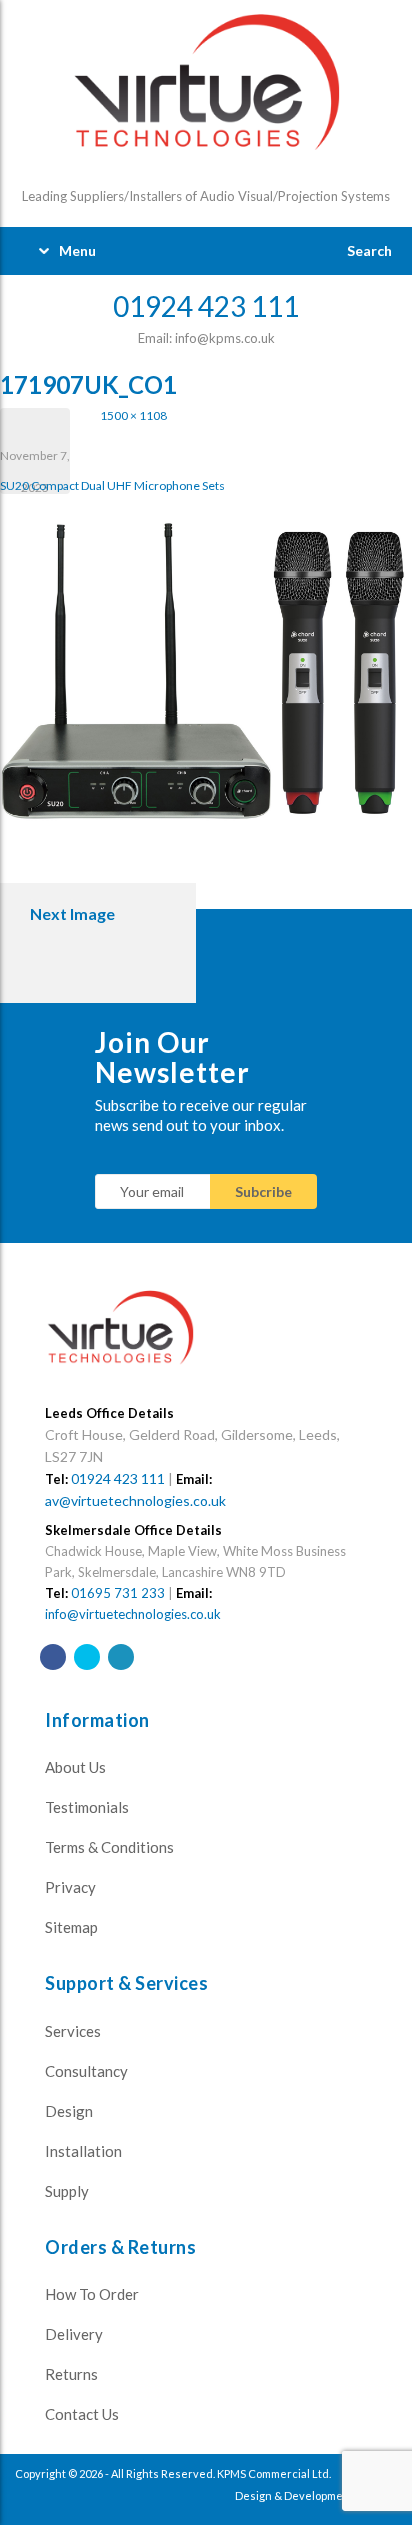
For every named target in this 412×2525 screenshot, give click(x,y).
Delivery (74, 2334)
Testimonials (87, 1807)
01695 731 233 (118, 1593)
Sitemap (71, 1927)
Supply (67, 2191)
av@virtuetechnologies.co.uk (135, 1500)
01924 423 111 (118, 1478)
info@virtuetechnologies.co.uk (133, 1614)
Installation (83, 2151)
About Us (75, 1767)
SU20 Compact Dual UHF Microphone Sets (112, 485)
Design (69, 2111)
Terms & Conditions (109, 1847)
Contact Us (82, 2414)
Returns (71, 2374)
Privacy (70, 1887)
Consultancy (86, 2071)
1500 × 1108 (133, 415)
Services (73, 2031)
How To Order (92, 2294)
